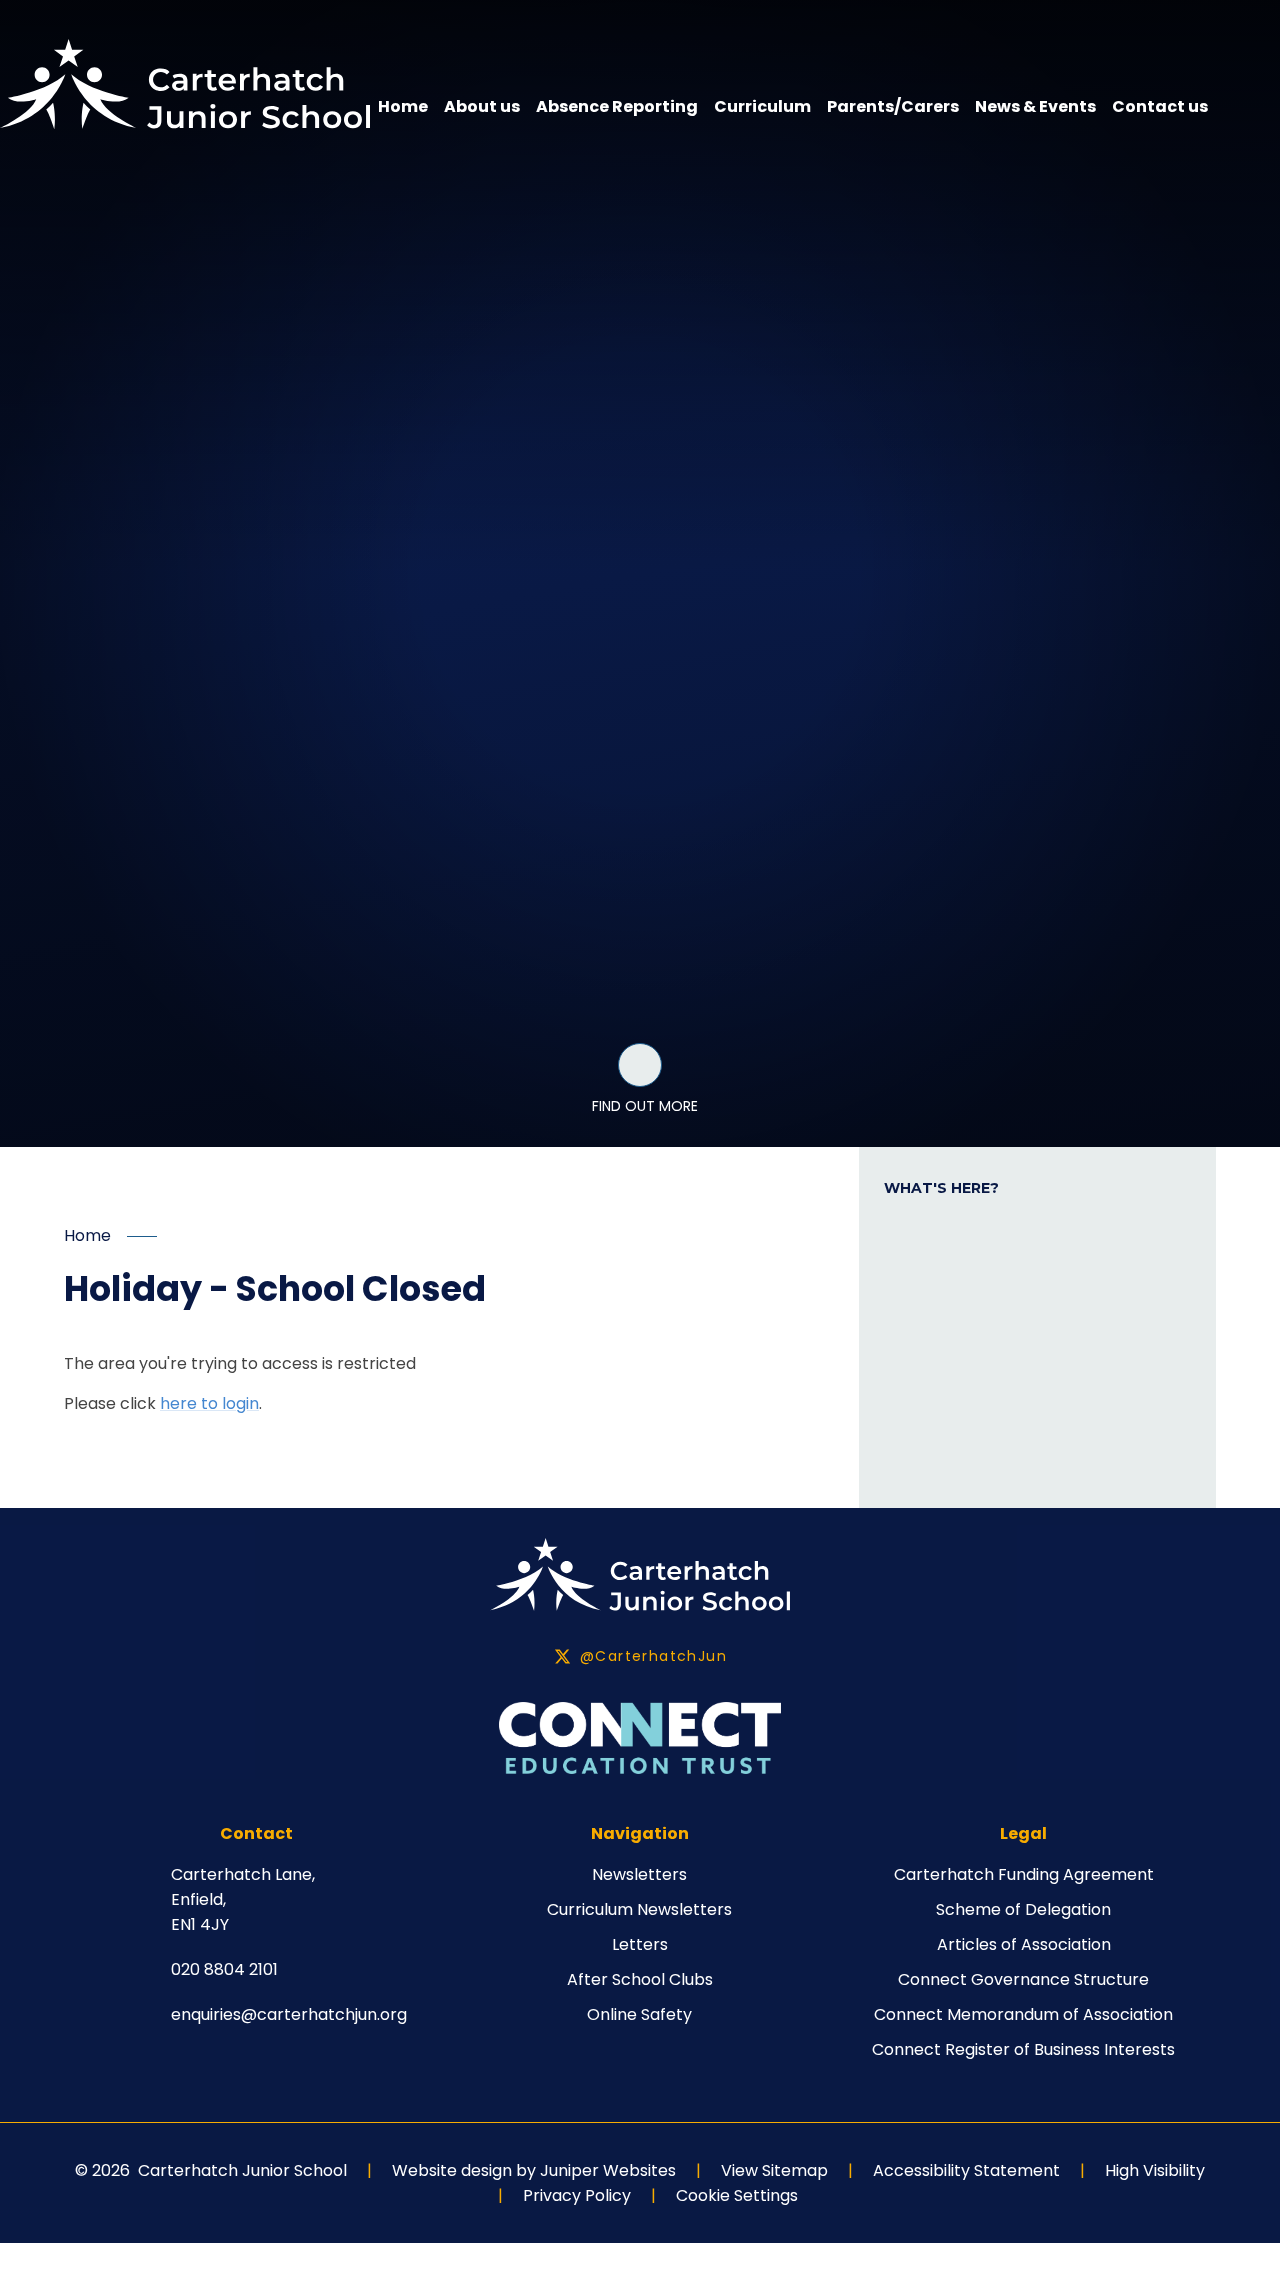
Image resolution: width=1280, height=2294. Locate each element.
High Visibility (1155, 2170)
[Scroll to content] (640, 1065)
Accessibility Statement (966, 2170)
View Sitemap (774, 2170)
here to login (209, 1403)
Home (87, 1235)
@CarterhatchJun (653, 1656)
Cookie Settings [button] (737, 2195)
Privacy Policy (577, 2195)
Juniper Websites (608, 2170)
